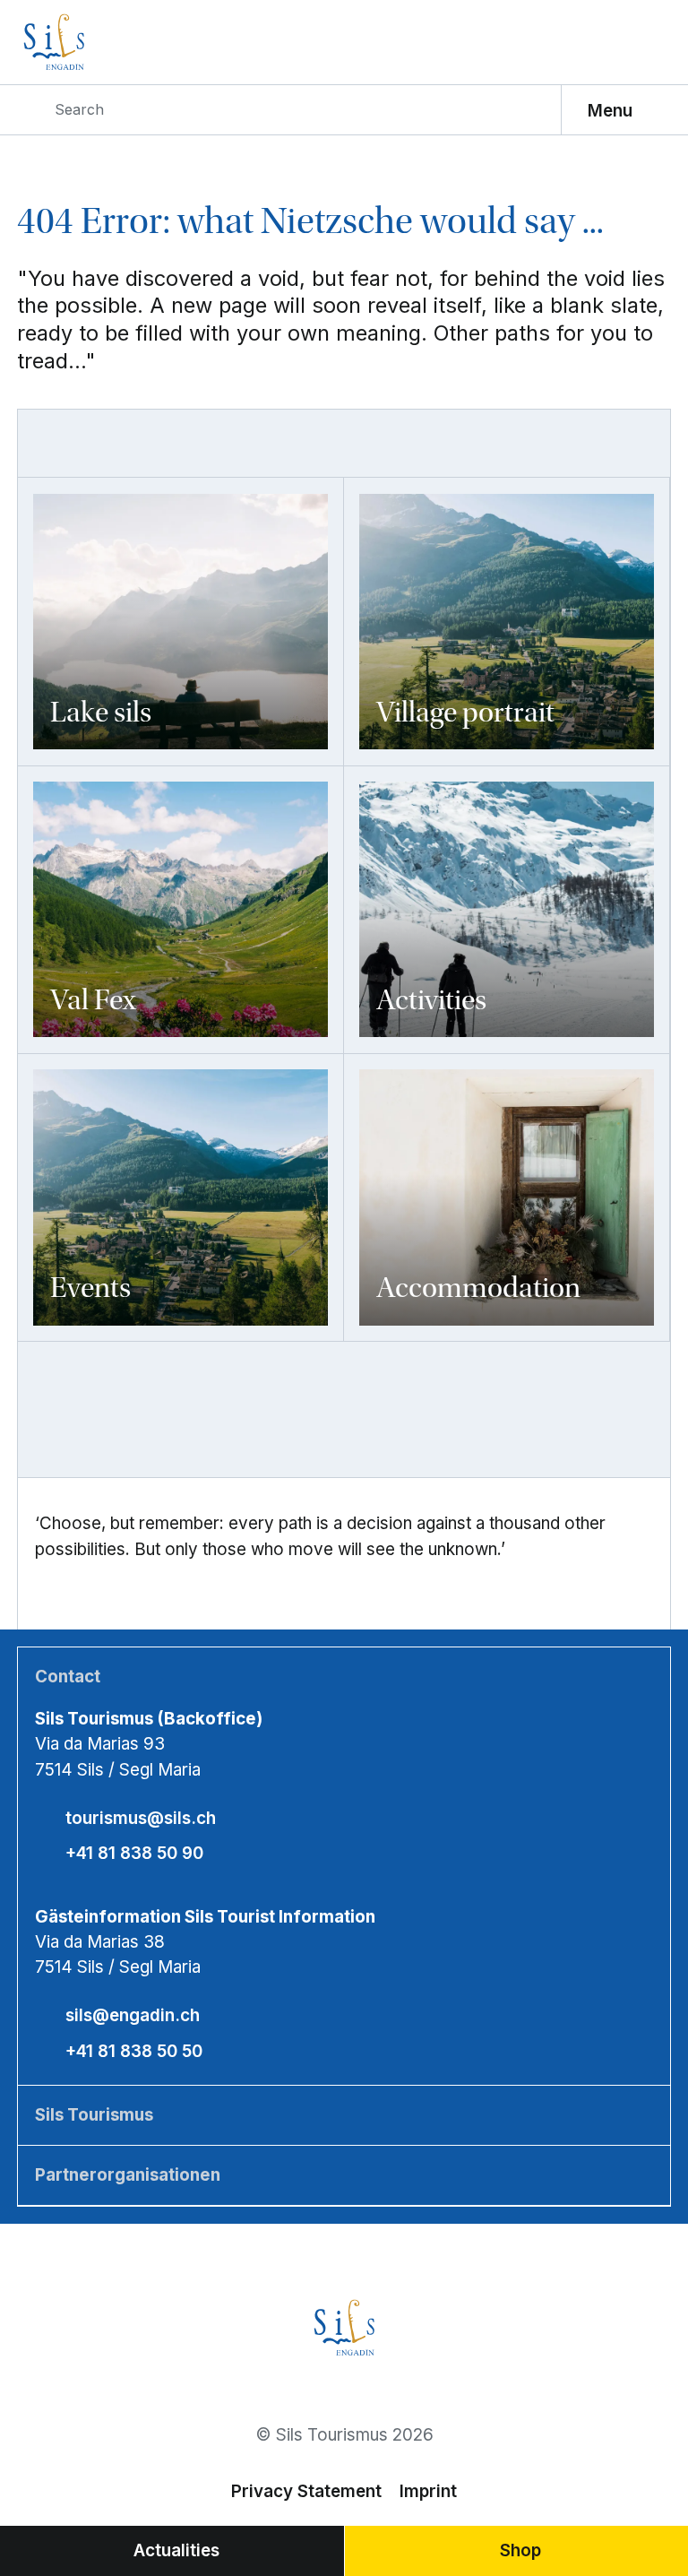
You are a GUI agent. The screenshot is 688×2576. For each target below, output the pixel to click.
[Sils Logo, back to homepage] (99, 42)
